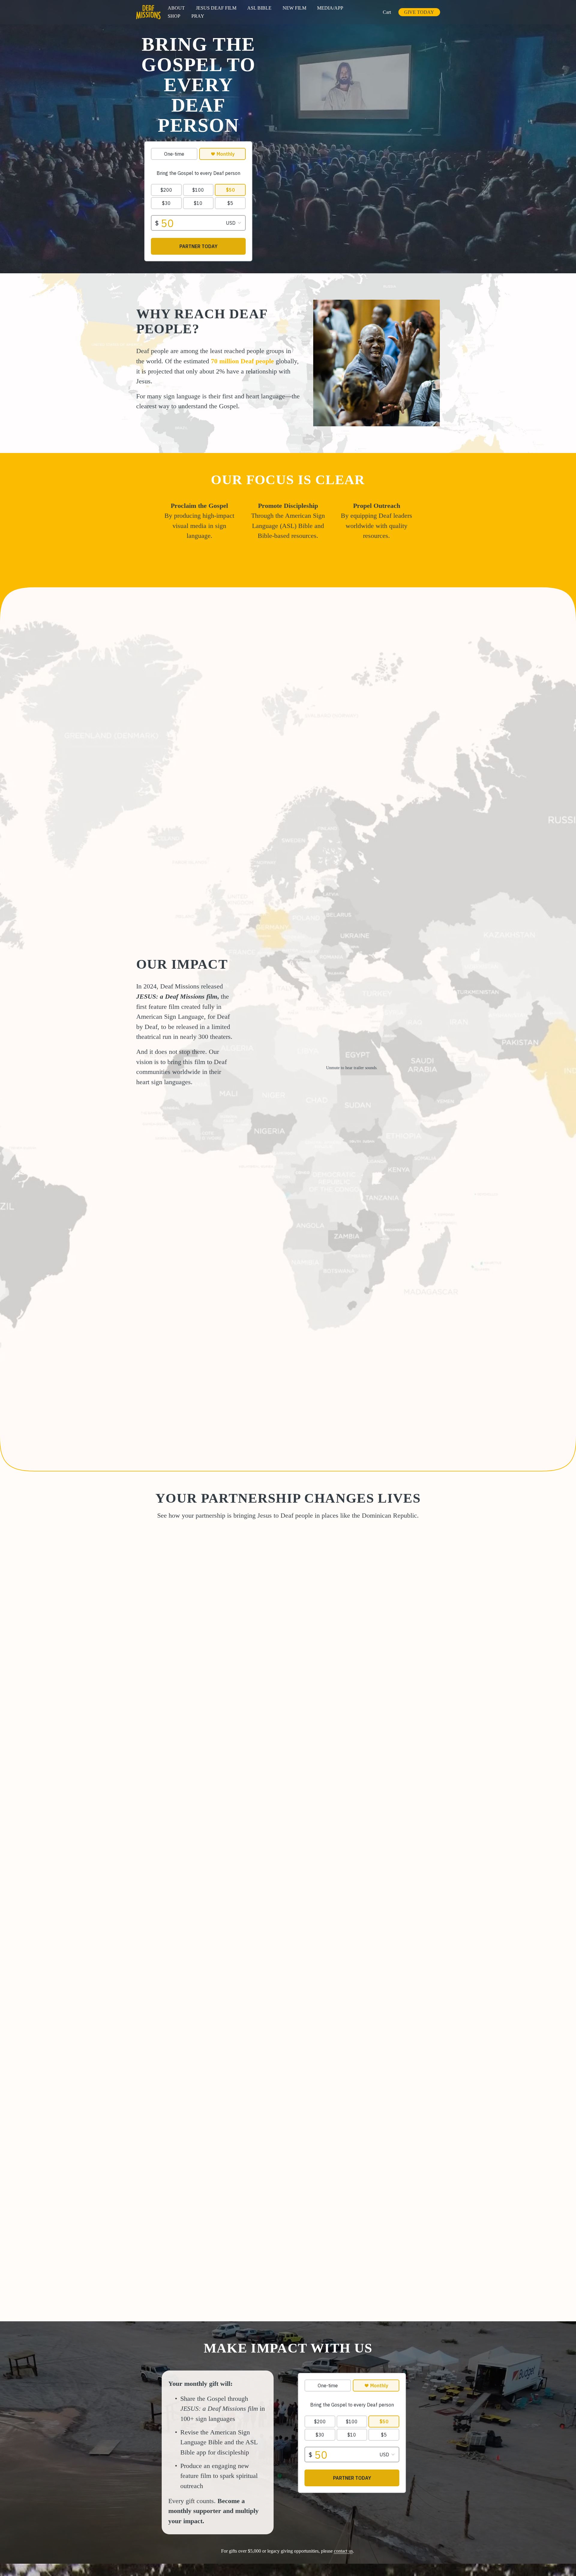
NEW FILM (294, 8)
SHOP (174, 16)
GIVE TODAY (419, 12)
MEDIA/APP (330, 8)
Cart (387, 12)
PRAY (198, 16)
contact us (343, 2551)
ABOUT (176, 8)
